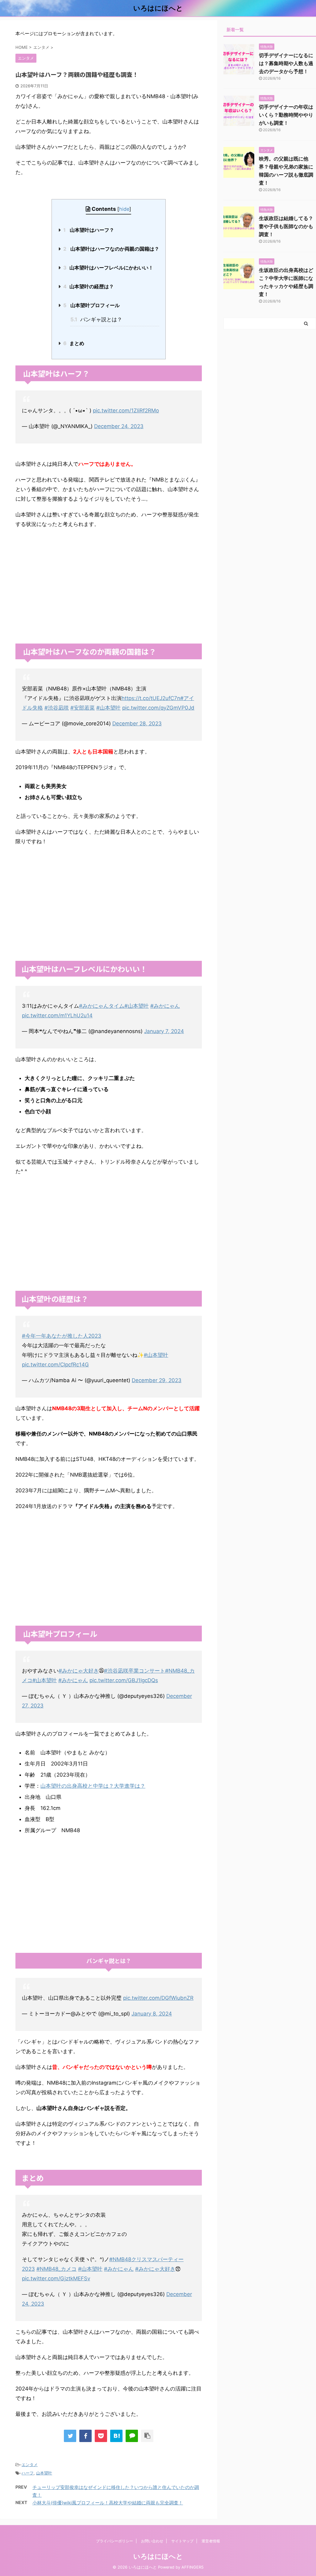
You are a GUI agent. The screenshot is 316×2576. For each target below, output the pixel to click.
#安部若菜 (83, 708)
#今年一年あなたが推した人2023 (62, 1336)
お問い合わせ (152, 2541)
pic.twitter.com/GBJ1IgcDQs (124, 1680)
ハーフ (28, 2473)
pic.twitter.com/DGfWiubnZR (158, 1998)
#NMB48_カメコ (56, 2269)
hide (124, 209)
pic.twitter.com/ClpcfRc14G (55, 1365)
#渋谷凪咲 (57, 708)
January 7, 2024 (164, 1031)
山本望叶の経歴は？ (89, 286)
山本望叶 (44, 2473)
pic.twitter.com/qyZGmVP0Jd (158, 708)
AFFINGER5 (193, 2567)
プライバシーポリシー (114, 2541)
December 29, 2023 (157, 1380)
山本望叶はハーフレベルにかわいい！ (108, 268)
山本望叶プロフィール (91, 305)
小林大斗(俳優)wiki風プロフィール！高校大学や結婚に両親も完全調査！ (108, 2503)
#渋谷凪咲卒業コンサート (135, 1671)
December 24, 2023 (119, 426)
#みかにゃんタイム (102, 1006)
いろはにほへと (158, 8)
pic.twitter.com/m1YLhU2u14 (57, 1015)
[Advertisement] (109, 594)
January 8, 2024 (152, 2014)
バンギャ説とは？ (96, 319)
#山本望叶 (108, 708)
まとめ (74, 343)
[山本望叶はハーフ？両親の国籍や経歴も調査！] (116, 2436)
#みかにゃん (165, 1006)
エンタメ (30, 2465)
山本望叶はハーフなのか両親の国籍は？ (111, 249)
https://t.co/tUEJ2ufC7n (151, 698)
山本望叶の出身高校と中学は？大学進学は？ (93, 1786)
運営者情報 (211, 2541)
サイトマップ (182, 2541)
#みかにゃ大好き (79, 1671)
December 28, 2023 (137, 723)
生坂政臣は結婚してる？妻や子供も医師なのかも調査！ (286, 226)
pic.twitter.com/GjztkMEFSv (56, 2278)
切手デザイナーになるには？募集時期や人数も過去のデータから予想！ (286, 63)
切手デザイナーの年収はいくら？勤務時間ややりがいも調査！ (286, 115)
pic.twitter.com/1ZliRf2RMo (126, 411)
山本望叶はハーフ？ (89, 230)
